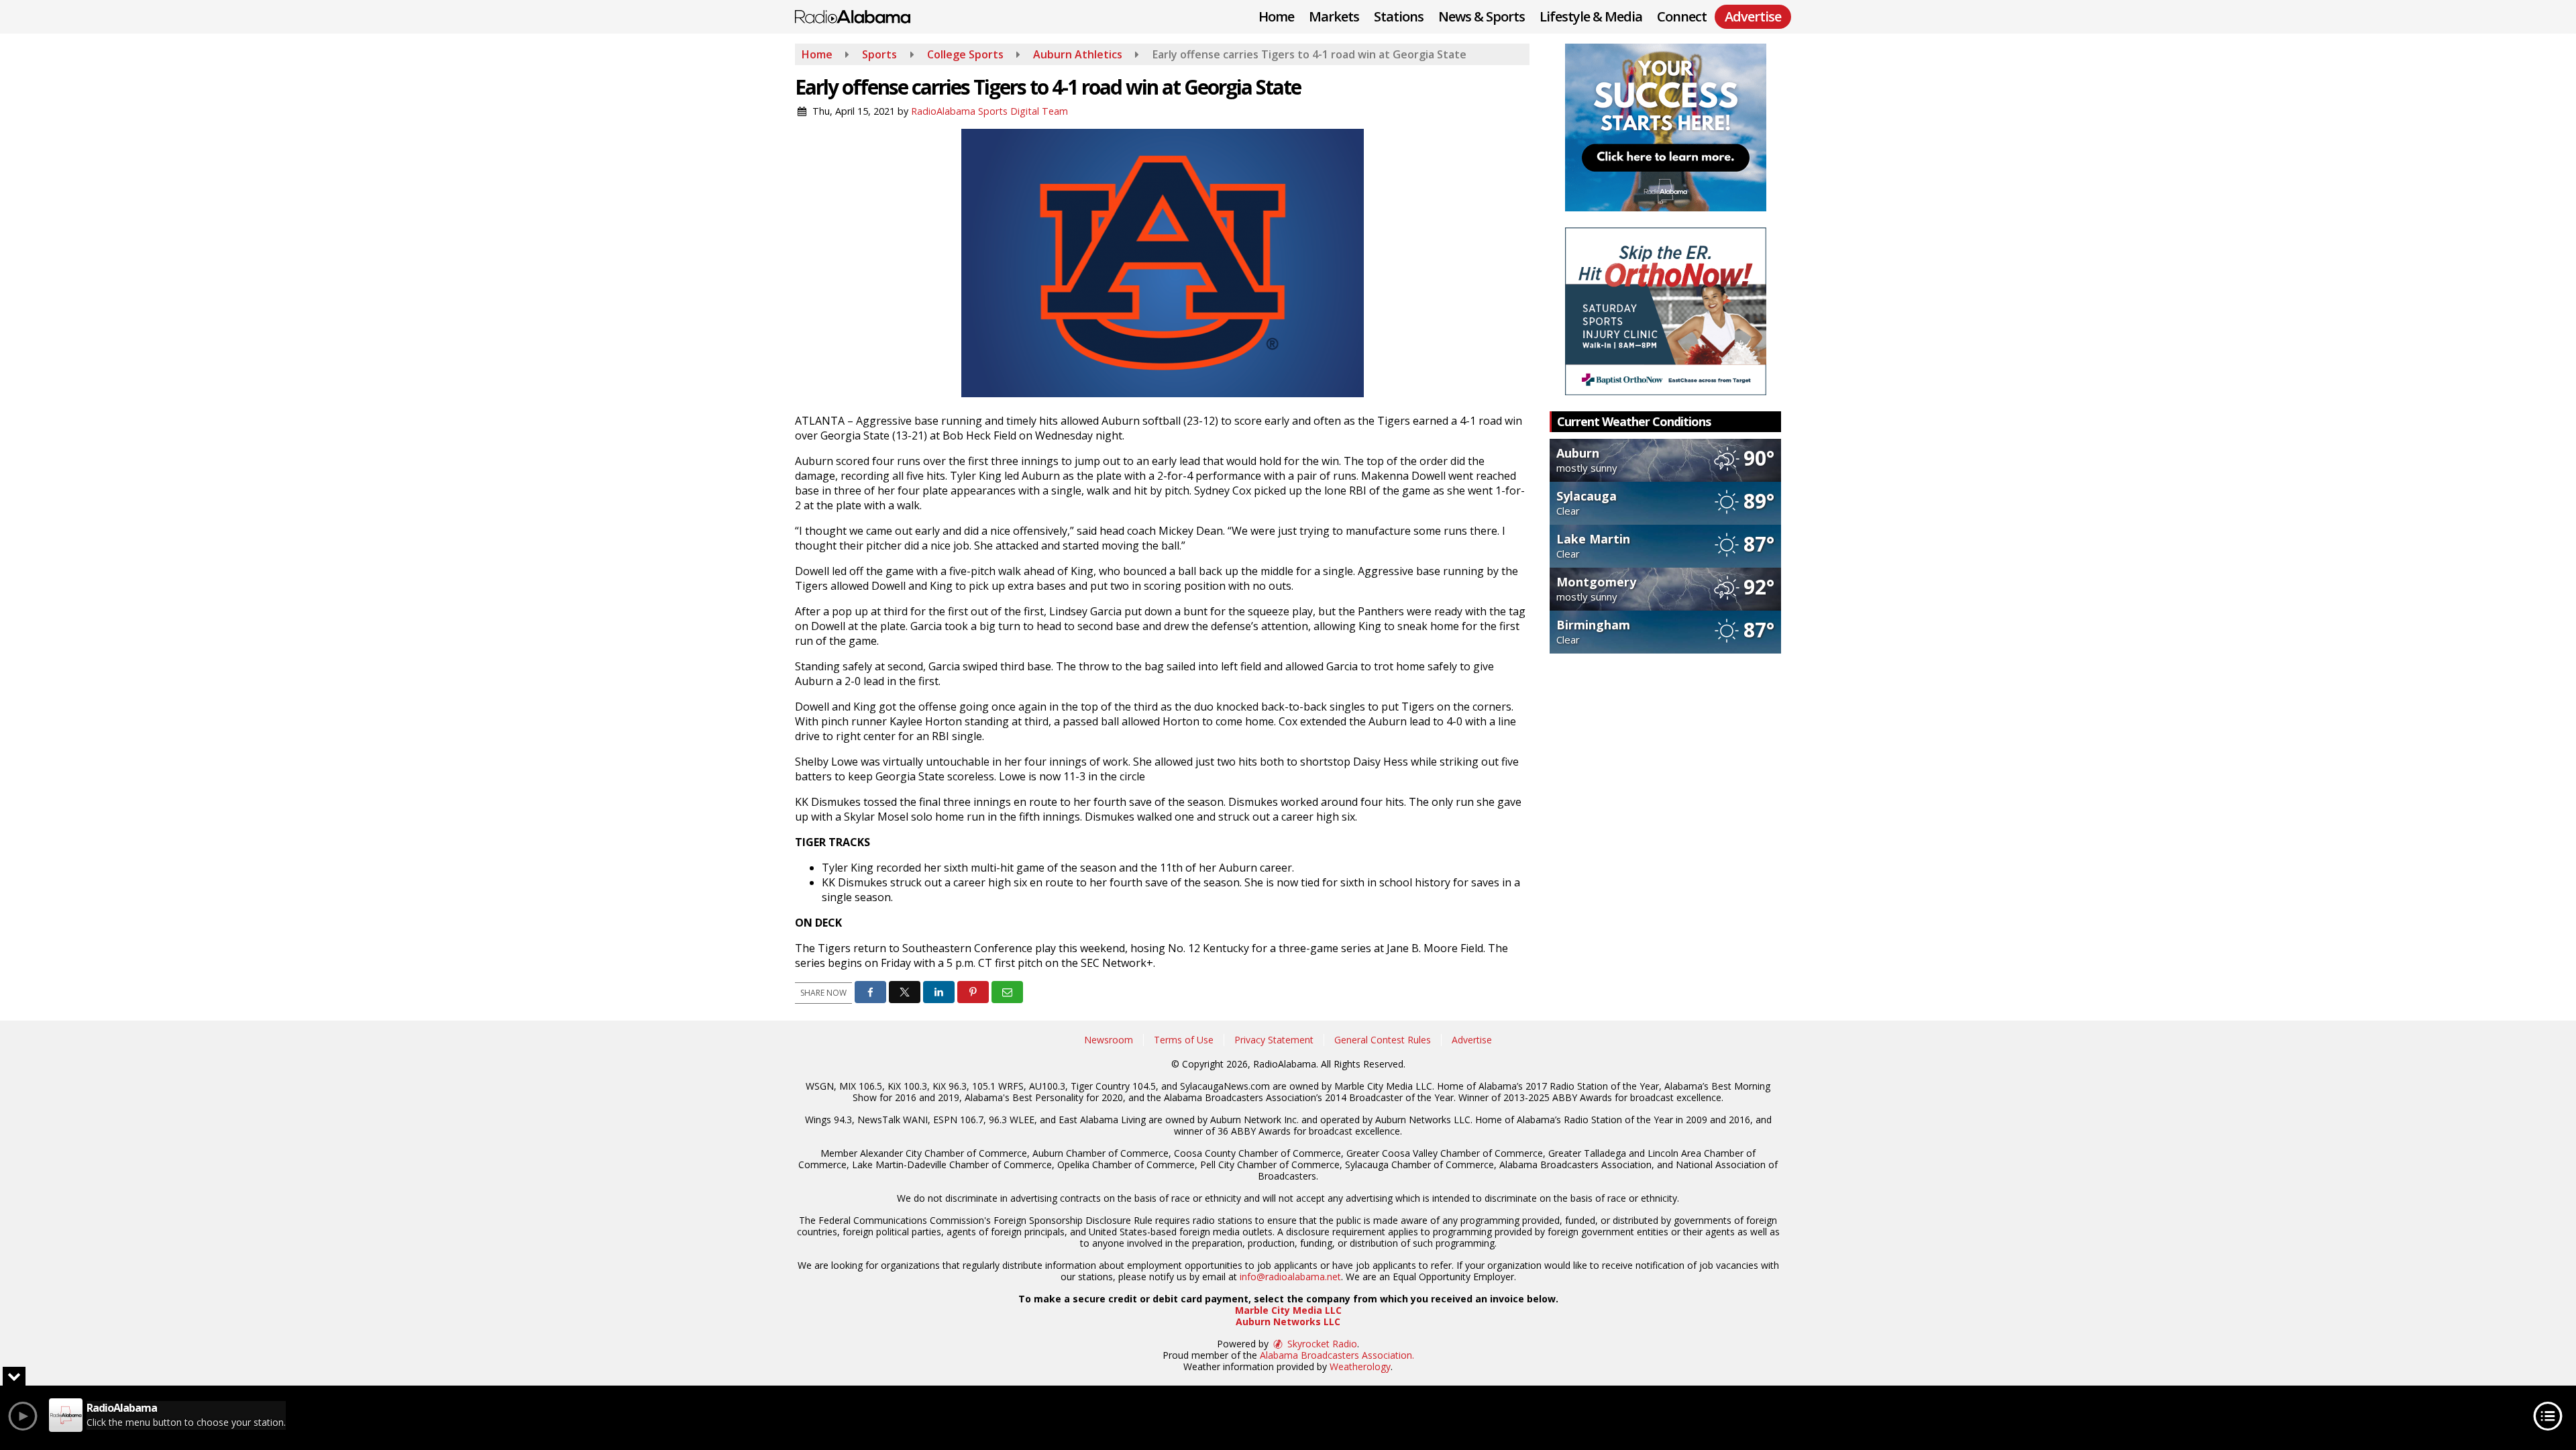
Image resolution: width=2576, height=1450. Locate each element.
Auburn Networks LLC (1288, 1322)
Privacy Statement (1274, 1040)
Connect (1682, 16)
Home (1276, 16)
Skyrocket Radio (1321, 1344)
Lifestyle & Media (1591, 16)
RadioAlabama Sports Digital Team (989, 111)
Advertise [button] (1753, 16)
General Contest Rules (1383, 1040)
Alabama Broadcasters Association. (1337, 1355)
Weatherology (1360, 1366)
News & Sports (1482, 16)
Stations (1399, 16)
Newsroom (1109, 1040)
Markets (1334, 16)
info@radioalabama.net (1290, 1277)
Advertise (1472, 1040)
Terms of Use (1184, 1040)
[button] (870, 992)
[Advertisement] (1666, 127)
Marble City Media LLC (1288, 1310)
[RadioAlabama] (863, 15)
